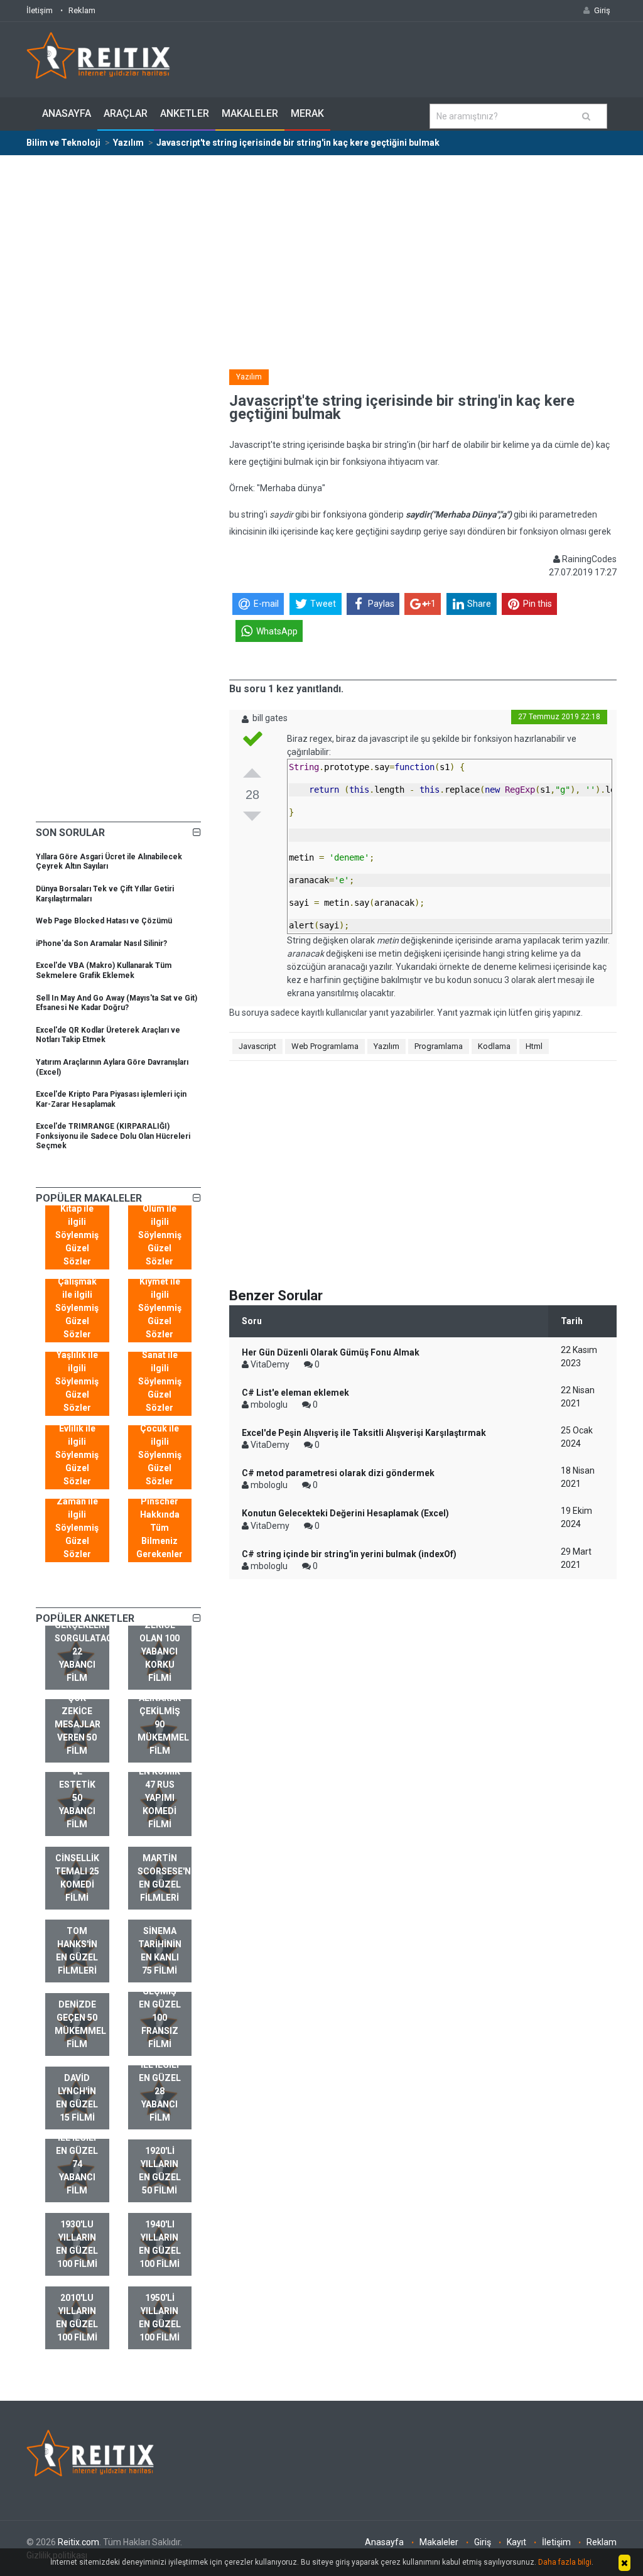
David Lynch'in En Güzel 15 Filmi (77, 2098)
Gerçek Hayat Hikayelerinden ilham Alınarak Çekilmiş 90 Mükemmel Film (165, 1698)
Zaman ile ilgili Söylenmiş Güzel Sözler (77, 1528)
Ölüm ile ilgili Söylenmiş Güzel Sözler (160, 1235)
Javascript (257, 1046)
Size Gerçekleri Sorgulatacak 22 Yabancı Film (82, 1645)
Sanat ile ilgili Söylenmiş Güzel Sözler (160, 1381)
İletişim (40, 10)
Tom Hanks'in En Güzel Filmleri (77, 1951)
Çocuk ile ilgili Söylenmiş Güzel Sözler (160, 1455)
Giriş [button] (602, 10)
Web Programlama (325, 1046)
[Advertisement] (321, 250)
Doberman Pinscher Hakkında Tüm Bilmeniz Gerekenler (159, 1521)
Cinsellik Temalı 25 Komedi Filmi (77, 1878)
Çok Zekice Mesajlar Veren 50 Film (78, 1724)
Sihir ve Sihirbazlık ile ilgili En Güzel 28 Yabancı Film (164, 2078)
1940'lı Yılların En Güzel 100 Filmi (160, 2244)
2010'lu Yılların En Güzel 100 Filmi (77, 2318)
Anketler (185, 113)
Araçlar (126, 113)
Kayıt (516, 2542)
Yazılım (249, 377)
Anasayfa (67, 113)
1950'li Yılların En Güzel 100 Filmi (160, 2318)
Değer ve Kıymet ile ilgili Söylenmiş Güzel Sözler (160, 1301)
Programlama (439, 1046)
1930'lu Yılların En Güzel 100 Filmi (77, 2244)
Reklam (82, 10)
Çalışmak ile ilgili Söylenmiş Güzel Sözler (77, 1308)
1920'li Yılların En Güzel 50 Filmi (160, 2171)
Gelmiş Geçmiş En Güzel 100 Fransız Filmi (160, 2011)
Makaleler (250, 113)
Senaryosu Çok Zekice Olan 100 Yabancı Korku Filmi (163, 1638)
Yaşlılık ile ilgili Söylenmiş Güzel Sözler (77, 1381)
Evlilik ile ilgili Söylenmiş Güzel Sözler (77, 1455)
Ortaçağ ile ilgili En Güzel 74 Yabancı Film (77, 2157)
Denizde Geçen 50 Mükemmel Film (80, 2024)
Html (534, 1046)
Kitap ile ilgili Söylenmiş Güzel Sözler (77, 1235)
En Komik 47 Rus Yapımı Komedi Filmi (159, 1798)
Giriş (483, 2542)
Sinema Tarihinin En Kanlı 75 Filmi (160, 1951)
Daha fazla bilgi (565, 2562)
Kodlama (494, 1046)
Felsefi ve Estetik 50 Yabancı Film (77, 1791)
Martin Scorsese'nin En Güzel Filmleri (165, 1878)
